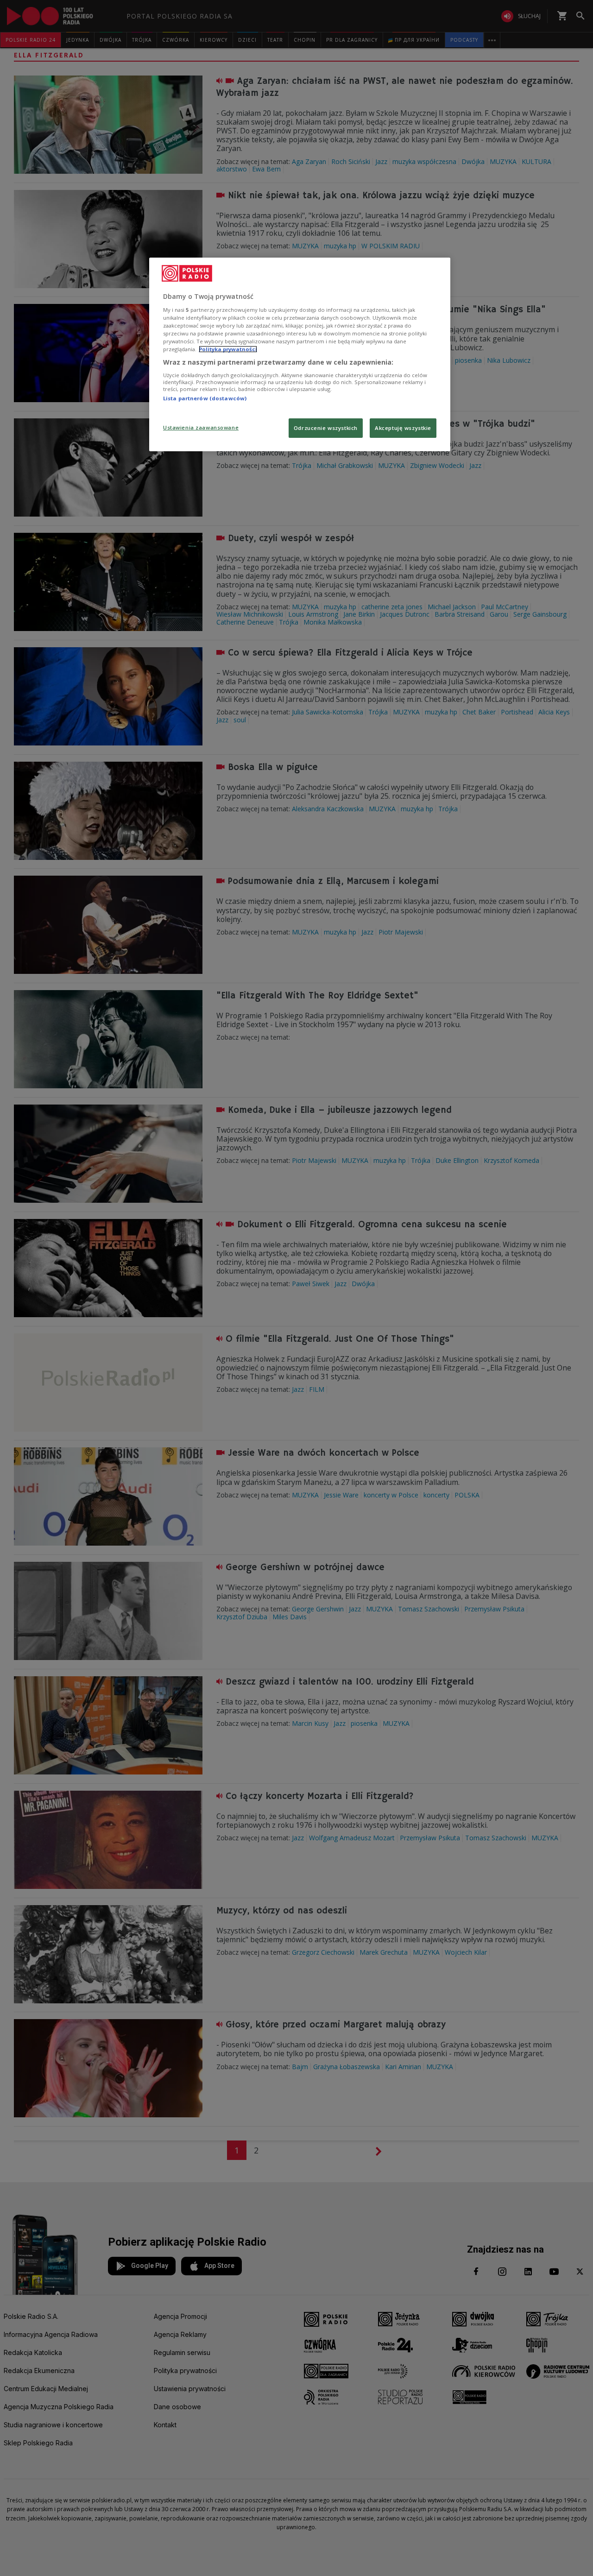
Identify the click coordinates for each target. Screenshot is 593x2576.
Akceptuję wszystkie (403, 428)
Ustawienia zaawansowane (201, 427)
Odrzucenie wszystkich (326, 428)
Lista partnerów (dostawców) (205, 398)
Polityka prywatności (228, 349)
